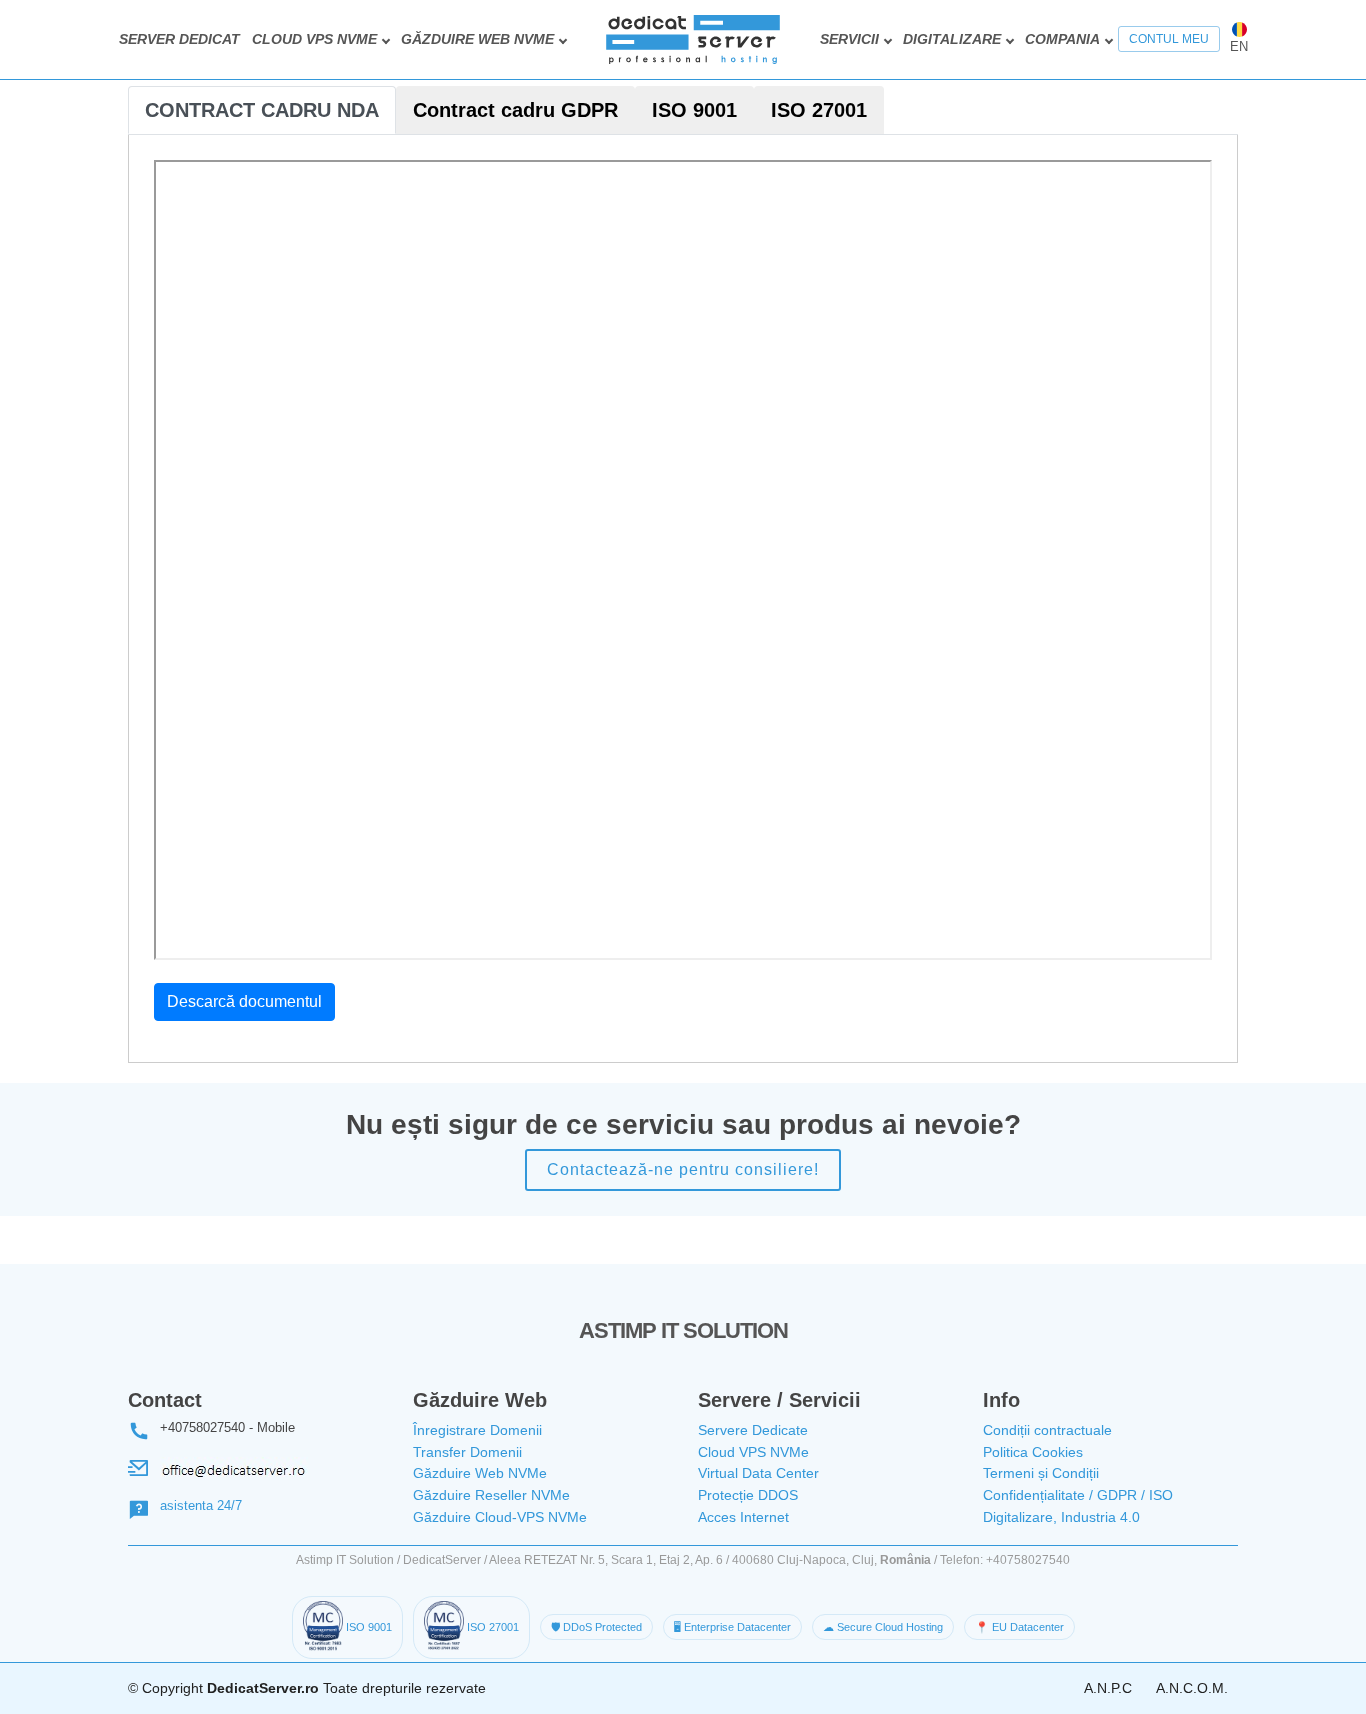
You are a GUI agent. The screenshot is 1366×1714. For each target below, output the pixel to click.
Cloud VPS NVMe (753, 1452)
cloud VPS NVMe (314, 39)
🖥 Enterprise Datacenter (732, 1627)
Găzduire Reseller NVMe (491, 1495)
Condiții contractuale (1047, 1430)
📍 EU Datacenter (1019, 1627)
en (1239, 46)
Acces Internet (743, 1517)
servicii (849, 39)
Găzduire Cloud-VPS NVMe (500, 1517)
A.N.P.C (1108, 1688)
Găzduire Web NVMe (480, 1473)
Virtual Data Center (758, 1473)
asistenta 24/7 (201, 1505)
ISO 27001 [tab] (819, 110)
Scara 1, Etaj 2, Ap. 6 (667, 1560)
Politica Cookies (1033, 1452)
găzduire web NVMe (477, 39)
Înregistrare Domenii (477, 1430)
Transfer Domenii (467, 1452)
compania (1062, 39)
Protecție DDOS (748, 1495)
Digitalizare (952, 39)
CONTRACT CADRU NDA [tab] (262, 110)
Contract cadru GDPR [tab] (515, 110)
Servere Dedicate (753, 1430)
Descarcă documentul (244, 1001)
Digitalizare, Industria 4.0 (1061, 1517)
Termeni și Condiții (1041, 1473)
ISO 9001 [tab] (694, 110)
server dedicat (179, 39)
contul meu (1169, 39)
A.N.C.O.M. (1192, 1688)
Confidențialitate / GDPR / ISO (1078, 1495)
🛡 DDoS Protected (596, 1627)
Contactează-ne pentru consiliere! (683, 1169)
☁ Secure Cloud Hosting (883, 1627)
